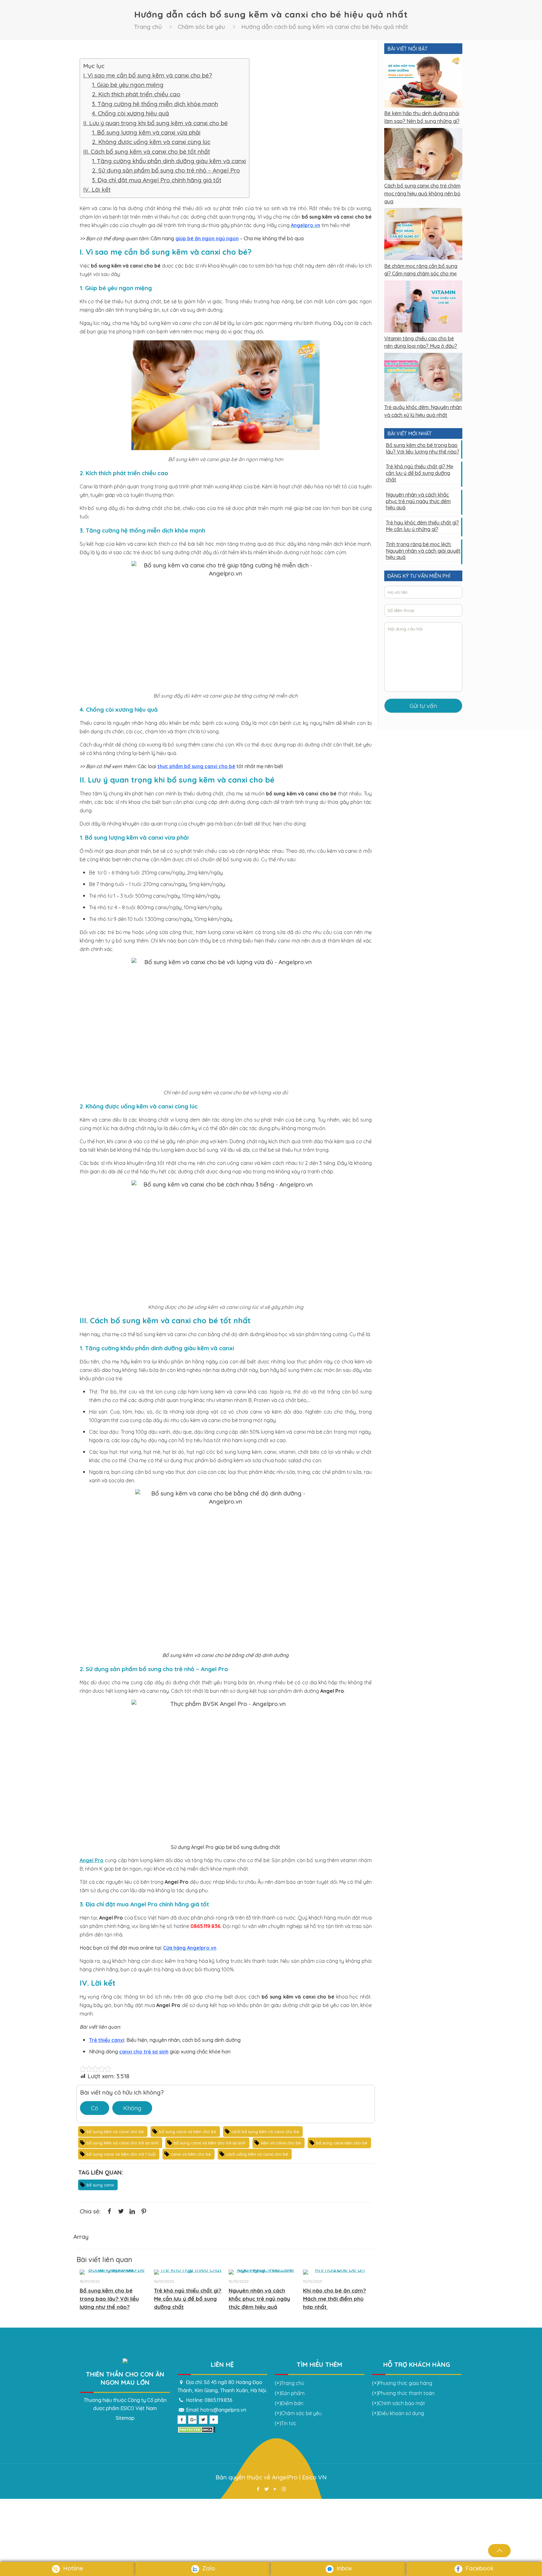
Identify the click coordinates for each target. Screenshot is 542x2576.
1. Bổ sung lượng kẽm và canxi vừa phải (146, 132)
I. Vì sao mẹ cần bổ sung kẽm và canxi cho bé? (148, 75)
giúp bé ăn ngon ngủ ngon (207, 238)
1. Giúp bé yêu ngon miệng (128, 85)
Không (132, 2108)
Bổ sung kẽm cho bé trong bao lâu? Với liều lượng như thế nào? (109, 2299)
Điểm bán (292, 2403)
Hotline (72, 2568)
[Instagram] (284, 2489)
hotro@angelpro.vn (223, 2410)
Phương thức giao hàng (405, 2383)
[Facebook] (258, 2489)
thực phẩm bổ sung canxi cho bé (196, 766)
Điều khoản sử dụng (401, 2413)
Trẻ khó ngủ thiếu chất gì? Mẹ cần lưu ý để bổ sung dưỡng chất (188, 2299)
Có (95, 2108)
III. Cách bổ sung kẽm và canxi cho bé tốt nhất (147, 151)
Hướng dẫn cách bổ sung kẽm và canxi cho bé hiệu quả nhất (325, 27)
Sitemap (125, 2418)
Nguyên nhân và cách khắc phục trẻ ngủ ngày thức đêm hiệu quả (259, 2299)
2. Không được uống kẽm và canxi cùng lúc (151, 142)
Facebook (479, 2568)
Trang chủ (148, 27)
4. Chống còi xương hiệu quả (130, 113)
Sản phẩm (293, 2393)
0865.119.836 (218, 2400)
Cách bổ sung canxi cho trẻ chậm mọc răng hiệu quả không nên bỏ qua (422, 193)
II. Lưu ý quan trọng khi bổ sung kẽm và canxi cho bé (155, 123)
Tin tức (289, 2423)
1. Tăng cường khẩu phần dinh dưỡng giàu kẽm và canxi (169, 161)
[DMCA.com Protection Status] (196, 2431)
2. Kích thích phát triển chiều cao (136, 94)
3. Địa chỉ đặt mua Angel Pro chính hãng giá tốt (157, 180)
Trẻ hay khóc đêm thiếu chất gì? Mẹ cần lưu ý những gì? (422, 526)
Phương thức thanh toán (406, 2393)
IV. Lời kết (97, 189)
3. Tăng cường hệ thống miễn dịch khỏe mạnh (155, 104)
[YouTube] (275, 2489)
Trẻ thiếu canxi (107, 2040)
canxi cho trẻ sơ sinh (144, 2052)
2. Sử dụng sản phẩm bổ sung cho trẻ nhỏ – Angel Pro (166, 170)
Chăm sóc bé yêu (201, 27)
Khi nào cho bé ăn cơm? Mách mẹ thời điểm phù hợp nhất (335, 2299)
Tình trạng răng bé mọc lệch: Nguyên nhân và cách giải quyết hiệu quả (423, 551)
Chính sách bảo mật (402, 2403)
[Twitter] (267, 2489)
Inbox (343, 2568)
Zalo (208, 2568)
